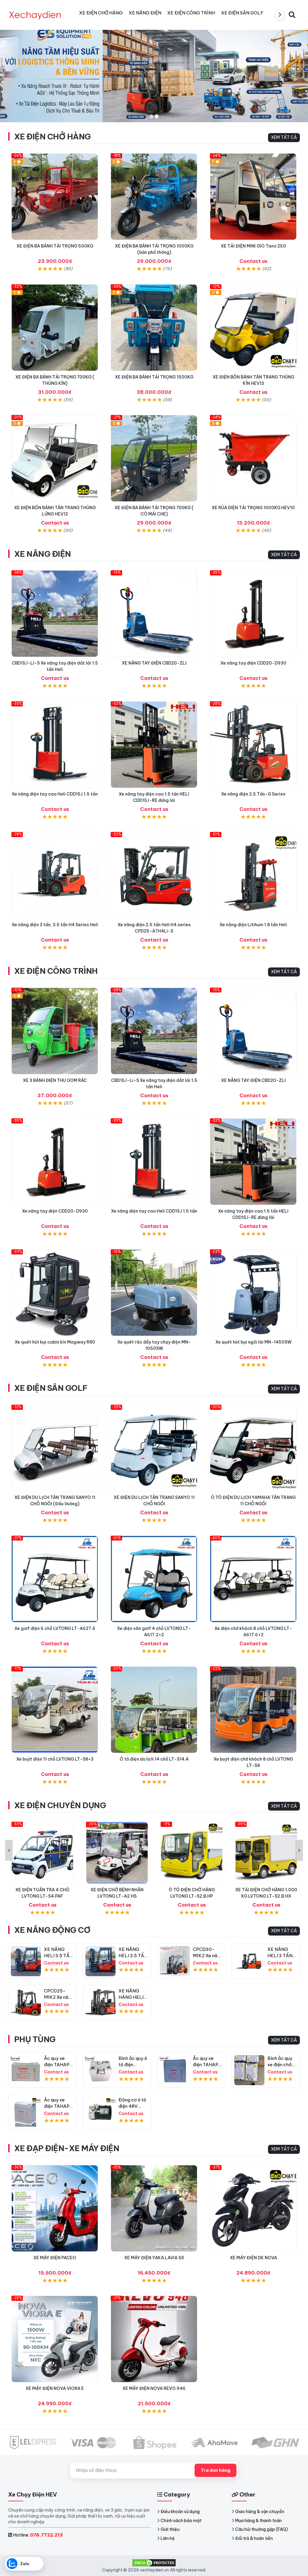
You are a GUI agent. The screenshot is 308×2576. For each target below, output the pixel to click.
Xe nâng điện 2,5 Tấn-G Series (253, 794)
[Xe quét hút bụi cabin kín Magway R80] (55, 1293)
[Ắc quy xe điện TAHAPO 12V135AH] (26, 2070)
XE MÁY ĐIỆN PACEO (55, 2258)
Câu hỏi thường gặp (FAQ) (262, 2529)
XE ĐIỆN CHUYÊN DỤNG (60, 1805)
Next (299, 1850)
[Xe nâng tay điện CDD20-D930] (253, 614)
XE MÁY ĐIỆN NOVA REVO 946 (154, 2388)
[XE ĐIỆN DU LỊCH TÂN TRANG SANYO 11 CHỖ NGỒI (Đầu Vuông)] (55, 1448)
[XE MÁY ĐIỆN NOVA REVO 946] (154, 2339)
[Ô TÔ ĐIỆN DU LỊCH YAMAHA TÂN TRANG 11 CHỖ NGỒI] (253, 1448)
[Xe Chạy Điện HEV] (35, 15)
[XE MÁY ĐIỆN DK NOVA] (253, 2208)
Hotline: (38, 2535)
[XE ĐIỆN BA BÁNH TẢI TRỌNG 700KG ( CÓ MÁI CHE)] (154, 458)
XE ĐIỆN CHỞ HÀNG (52, 137)
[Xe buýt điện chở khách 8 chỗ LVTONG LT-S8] (253, 1710)
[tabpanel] (154, 71)
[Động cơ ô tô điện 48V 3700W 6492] (100, 2112)
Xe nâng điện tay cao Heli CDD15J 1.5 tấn (55, 794)
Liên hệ (168, 2538)
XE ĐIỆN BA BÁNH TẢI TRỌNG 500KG (55, 246)
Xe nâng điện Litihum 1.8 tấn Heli (253, 925)
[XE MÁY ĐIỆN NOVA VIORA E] (55, 2339)
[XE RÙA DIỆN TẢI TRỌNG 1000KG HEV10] (253, 458)
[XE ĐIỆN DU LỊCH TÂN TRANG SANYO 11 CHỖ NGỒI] (154, 1448)
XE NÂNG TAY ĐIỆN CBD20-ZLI (154, 663)
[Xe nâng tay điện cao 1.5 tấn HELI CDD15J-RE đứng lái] (154, 745)
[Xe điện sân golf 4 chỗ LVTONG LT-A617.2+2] (154, 1579)
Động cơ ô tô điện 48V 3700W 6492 (133, 2106)
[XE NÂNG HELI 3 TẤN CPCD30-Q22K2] (249, 1961)
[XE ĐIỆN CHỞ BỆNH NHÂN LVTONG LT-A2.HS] (42, 1853)
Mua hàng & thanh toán (259, 2521)
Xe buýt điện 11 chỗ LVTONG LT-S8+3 (55, 1759)
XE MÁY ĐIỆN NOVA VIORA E (55, 2388)
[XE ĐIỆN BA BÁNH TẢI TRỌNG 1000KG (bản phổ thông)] (154, 197)
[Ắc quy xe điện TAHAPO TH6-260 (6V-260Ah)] (26, 2112)
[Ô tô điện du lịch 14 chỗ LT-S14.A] (154, 1710)
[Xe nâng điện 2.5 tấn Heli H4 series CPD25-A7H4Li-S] (154, 875)
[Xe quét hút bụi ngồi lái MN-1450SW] (253, 1293)
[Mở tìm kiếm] (292, 15)
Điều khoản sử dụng (180, 2512)
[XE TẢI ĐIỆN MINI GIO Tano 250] (253, 197)
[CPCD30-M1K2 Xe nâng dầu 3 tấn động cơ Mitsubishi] (175, 1961)
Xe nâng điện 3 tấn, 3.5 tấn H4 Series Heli (55, 925)
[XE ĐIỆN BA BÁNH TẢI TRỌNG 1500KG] (154, 328)
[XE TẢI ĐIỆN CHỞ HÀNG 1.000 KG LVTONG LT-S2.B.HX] (192, 1853)
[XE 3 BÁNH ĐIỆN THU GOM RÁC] (55, 1031)
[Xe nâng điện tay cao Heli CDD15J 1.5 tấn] (55, 745)
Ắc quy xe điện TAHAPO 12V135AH (59, 2065)
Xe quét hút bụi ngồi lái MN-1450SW (253, 1342)
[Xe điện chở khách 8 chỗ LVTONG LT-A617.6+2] (253, 1579)
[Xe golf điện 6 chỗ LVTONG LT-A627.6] (55, 1579)
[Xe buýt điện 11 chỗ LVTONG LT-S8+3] (55, 1710)
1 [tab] (151, 116)
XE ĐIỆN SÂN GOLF (51, 1388)
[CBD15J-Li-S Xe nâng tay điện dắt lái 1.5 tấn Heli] (55, 614)
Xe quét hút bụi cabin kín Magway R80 (55, 1342)
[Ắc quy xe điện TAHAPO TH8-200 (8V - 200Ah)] (175, 2070)
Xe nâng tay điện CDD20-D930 (253, 663)
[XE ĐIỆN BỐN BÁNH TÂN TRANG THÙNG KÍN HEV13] (253, 328)
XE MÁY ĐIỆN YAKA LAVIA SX (154, 2258)
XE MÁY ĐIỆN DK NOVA (253, 2258)
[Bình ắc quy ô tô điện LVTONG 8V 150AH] (100, 2070)
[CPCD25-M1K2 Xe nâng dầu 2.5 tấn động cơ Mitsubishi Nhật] (26, 2003)
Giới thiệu (170, 2529)
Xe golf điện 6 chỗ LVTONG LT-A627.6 (55, 1628)
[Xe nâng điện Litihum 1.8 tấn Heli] (253, 875)
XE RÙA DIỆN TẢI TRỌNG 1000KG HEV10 (253, 508)
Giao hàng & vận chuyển (260, 2512)
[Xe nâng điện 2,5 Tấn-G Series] (253, 745)
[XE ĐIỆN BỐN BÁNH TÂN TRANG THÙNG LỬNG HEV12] (55, 458)
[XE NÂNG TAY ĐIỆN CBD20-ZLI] (154, 614)
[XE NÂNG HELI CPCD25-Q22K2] (100, 2003)
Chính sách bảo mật (181, 2521)
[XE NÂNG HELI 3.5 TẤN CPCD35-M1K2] (26, 1961)
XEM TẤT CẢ (284, 137)
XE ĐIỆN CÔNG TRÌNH (56, 971)
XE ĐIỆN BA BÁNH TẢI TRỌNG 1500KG (154, 377)
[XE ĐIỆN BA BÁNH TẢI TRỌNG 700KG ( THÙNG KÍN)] (55, 328)
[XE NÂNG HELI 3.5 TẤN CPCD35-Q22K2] (100, 1961)
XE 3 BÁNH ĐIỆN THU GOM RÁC (55, 1080)
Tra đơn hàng (216, 2470)
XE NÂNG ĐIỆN (43, 554)
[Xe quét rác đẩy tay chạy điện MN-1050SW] (154, 1293)
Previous (9, 1850)
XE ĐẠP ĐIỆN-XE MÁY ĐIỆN (67, 2148)
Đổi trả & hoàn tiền (254, 2538)
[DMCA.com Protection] (154, 2562)
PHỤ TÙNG (35, 2039)
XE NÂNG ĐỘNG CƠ (52, 1930)
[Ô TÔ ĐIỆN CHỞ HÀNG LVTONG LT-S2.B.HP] (117, 1853)
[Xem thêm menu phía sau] (280, 15)
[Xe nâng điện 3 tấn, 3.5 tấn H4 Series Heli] (55, 875)
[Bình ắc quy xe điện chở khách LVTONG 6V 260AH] (249, 2070)
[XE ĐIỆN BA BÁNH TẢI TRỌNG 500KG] (55, 197)
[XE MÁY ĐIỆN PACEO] (55, 2208)
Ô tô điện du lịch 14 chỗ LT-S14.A (154, 1759)
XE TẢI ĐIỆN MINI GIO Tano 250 (253, 246)
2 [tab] (157, 116)
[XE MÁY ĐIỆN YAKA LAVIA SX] (154, 2208)
